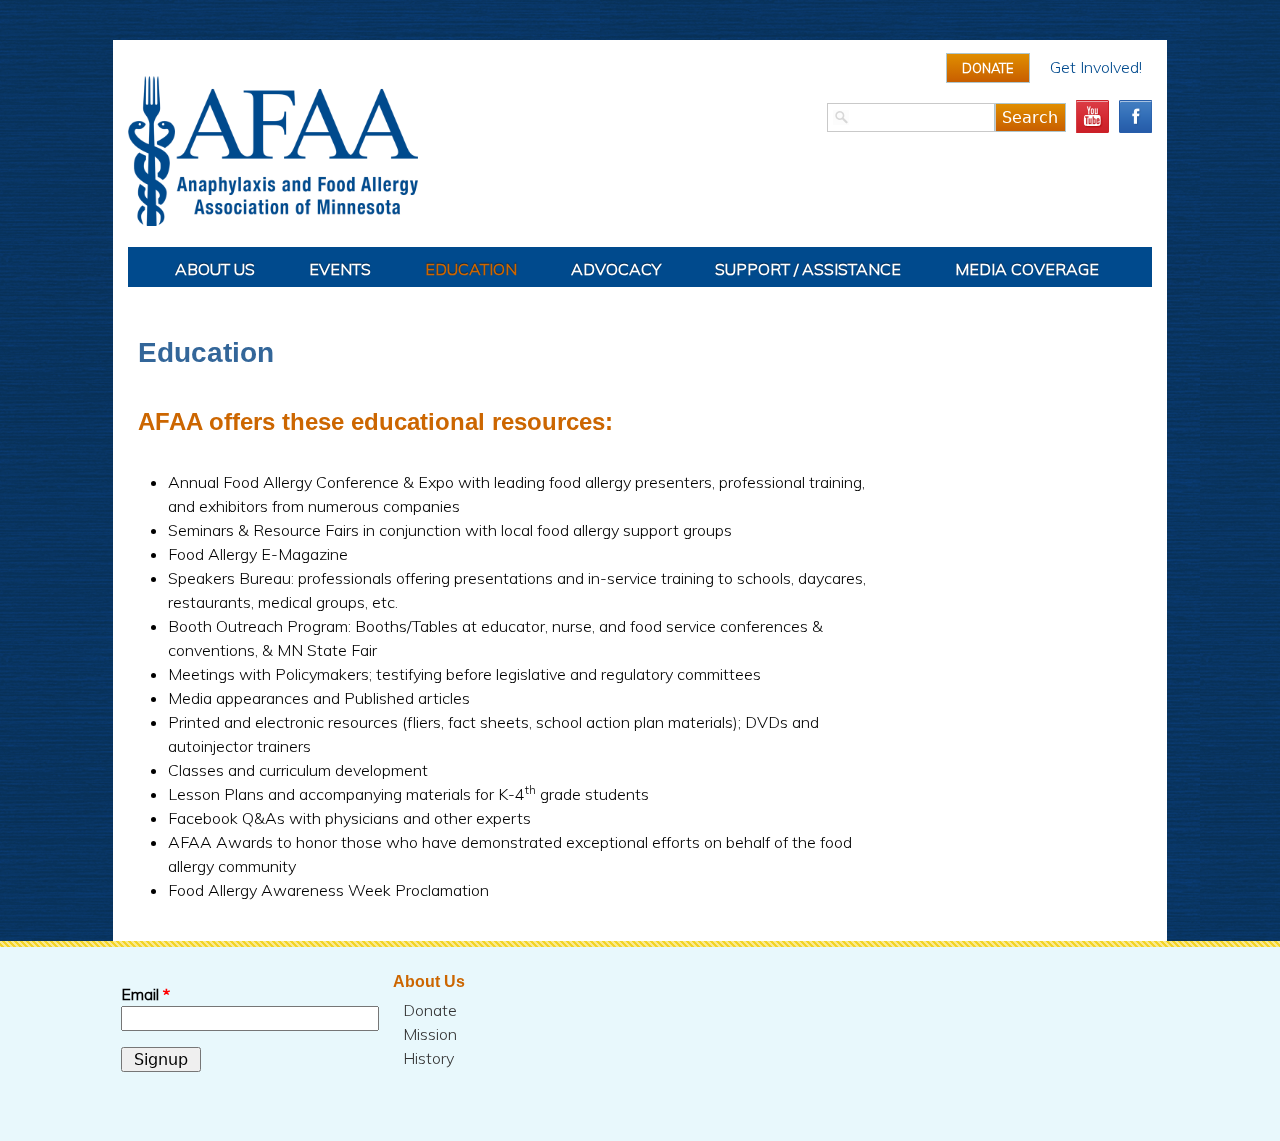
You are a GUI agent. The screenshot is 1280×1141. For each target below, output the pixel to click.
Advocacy (616, 269)
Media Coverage (1027, 269)
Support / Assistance (808, 269)
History (428, 1058)
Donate (988, 68)
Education (471, 269)
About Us (215, 269)
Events (340, 269)
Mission (430, 1034)
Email (145, 994)
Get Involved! (1096, 67)
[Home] (640, 151)
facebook (1135, 116)
